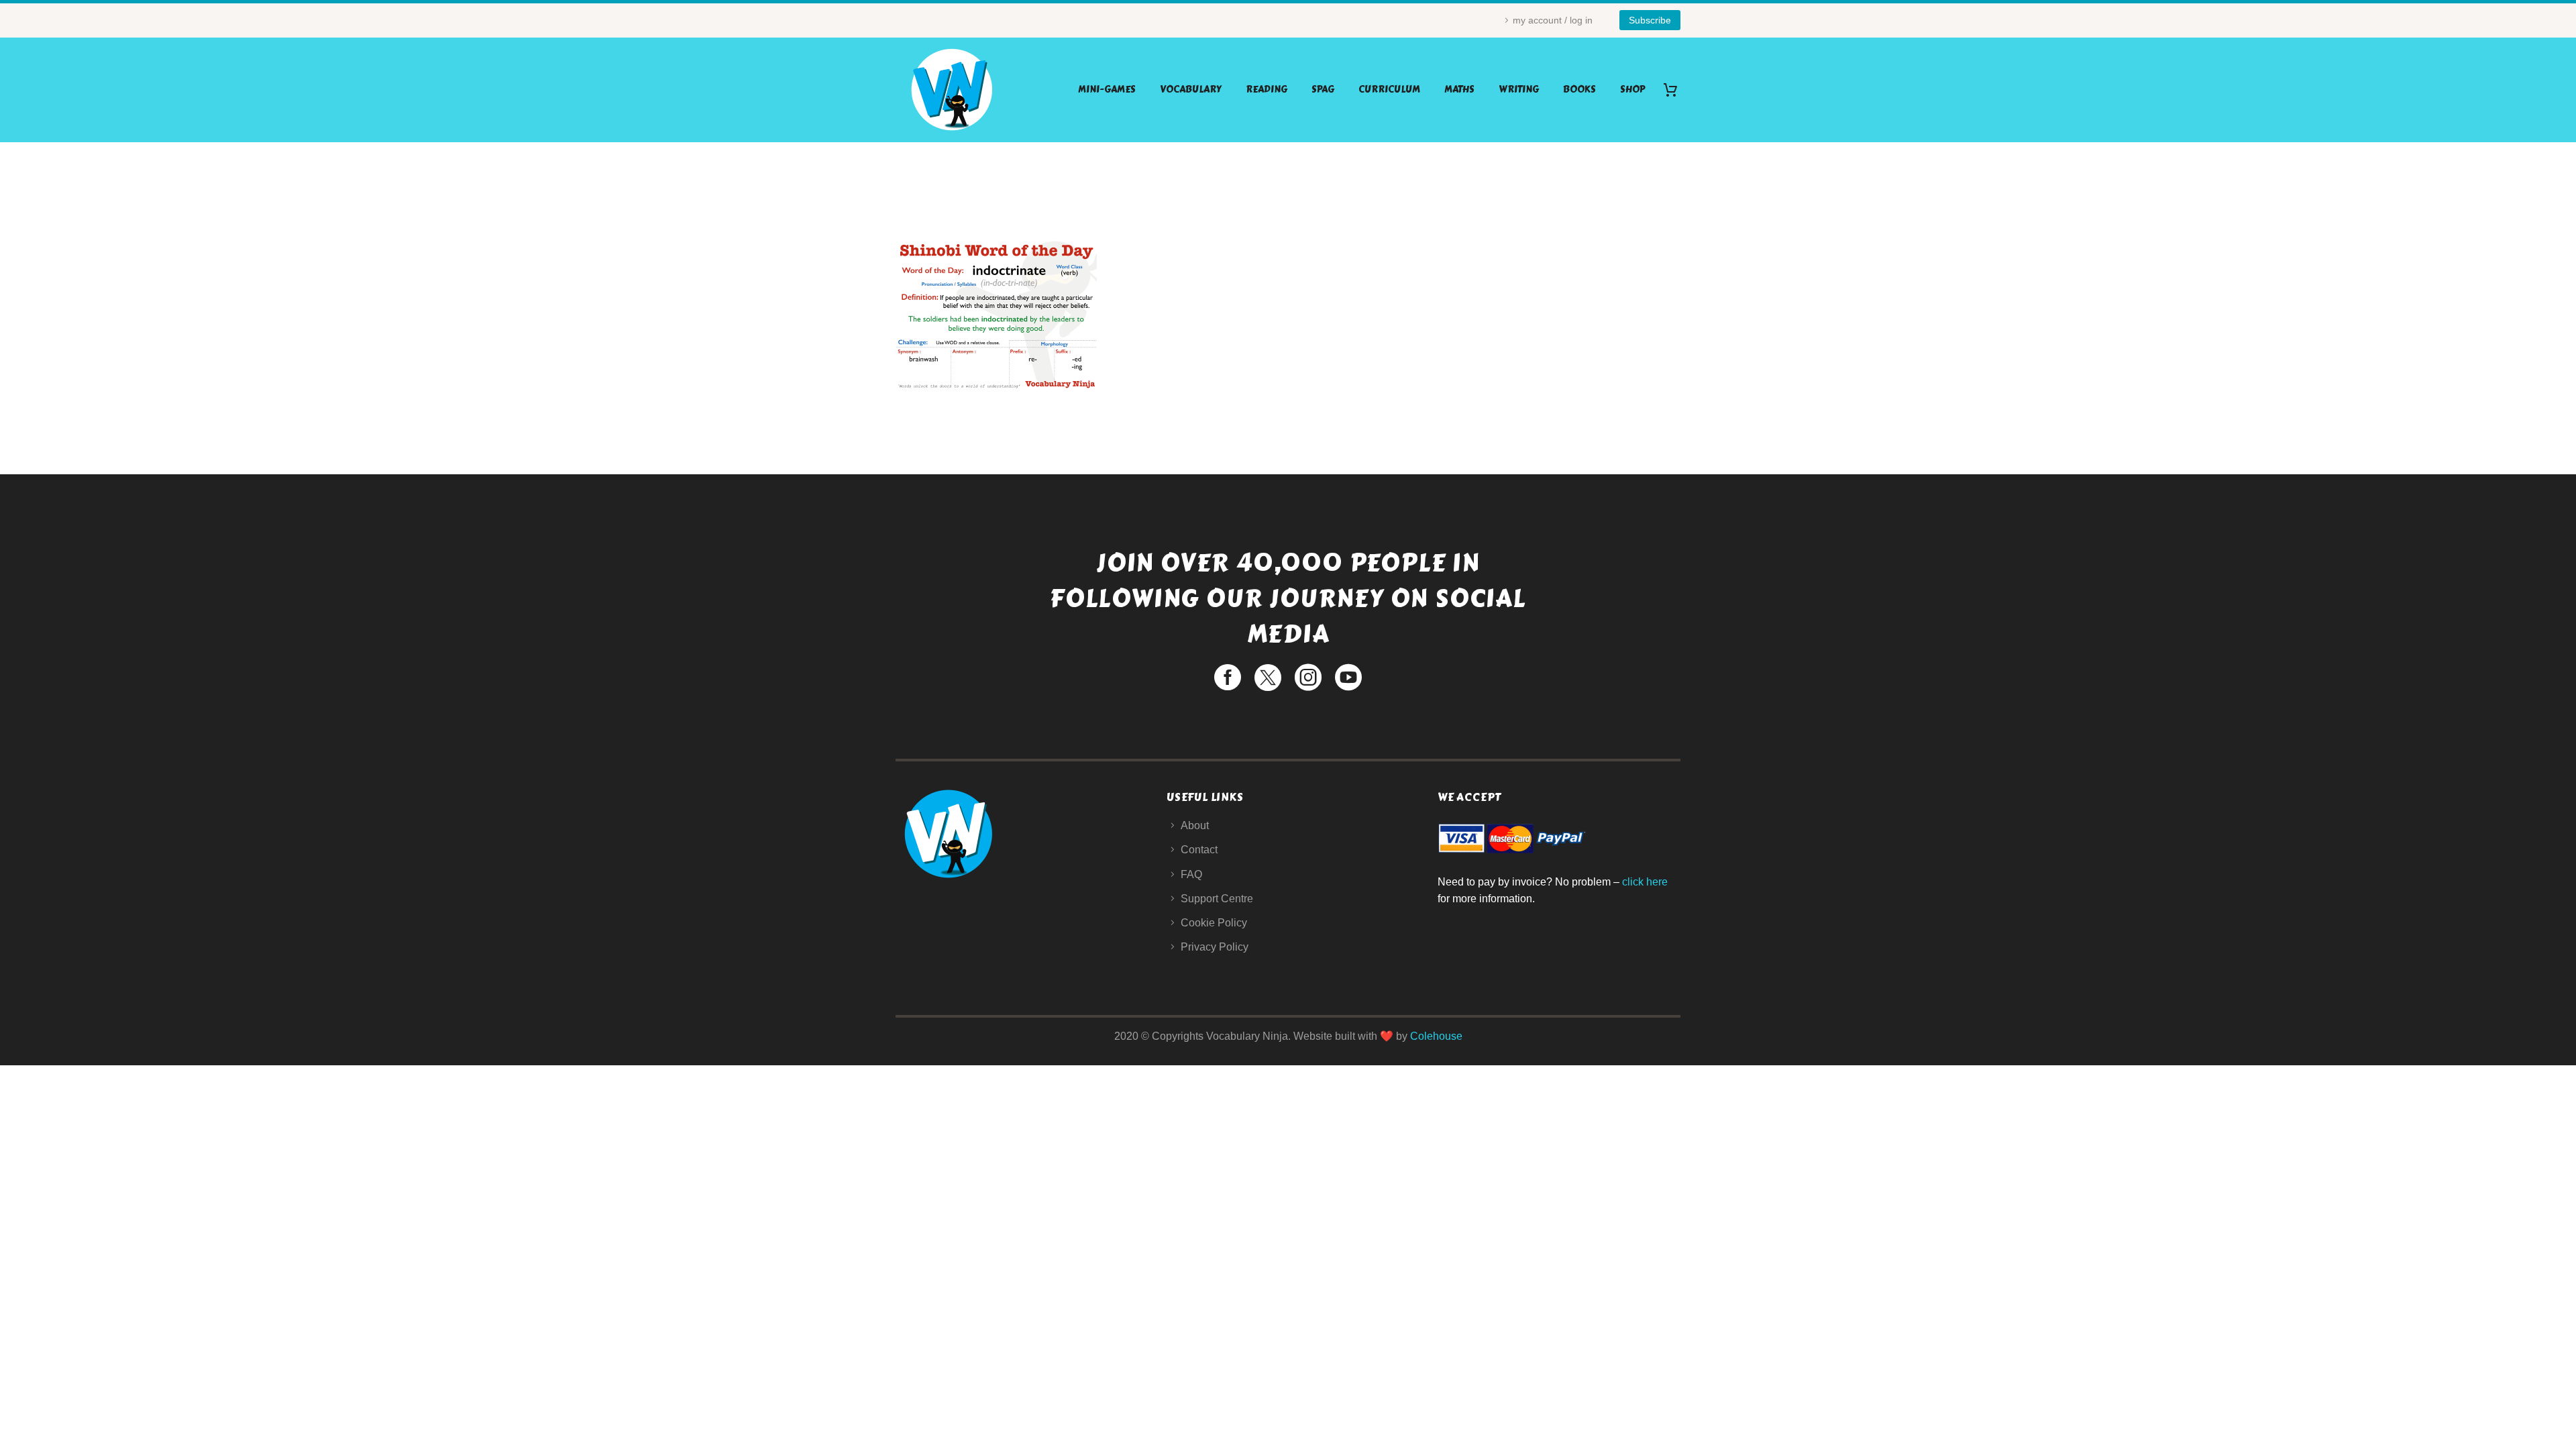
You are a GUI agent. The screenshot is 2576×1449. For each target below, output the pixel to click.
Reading (1267, 90)
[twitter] (1268, 678)
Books (1579, 90)
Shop (1632, 90)
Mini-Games (1107, 90)
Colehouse (1436, 1036)
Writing (1519, 90)
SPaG (1323, 90)
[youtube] (1348, 678)
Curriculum (1389, 90)
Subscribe (1650, 20)
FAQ (1191, 874)
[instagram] (1308, 678)
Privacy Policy (1215, 947)
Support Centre (1217, 899)
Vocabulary (1191, 90)
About (1195, 825)
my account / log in (1553, 20)
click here (1645, 882)
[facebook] (1228, 678)
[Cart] (1675, 90)
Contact (1199, 850)
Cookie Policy (1214, 923)
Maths (1459, 90)
